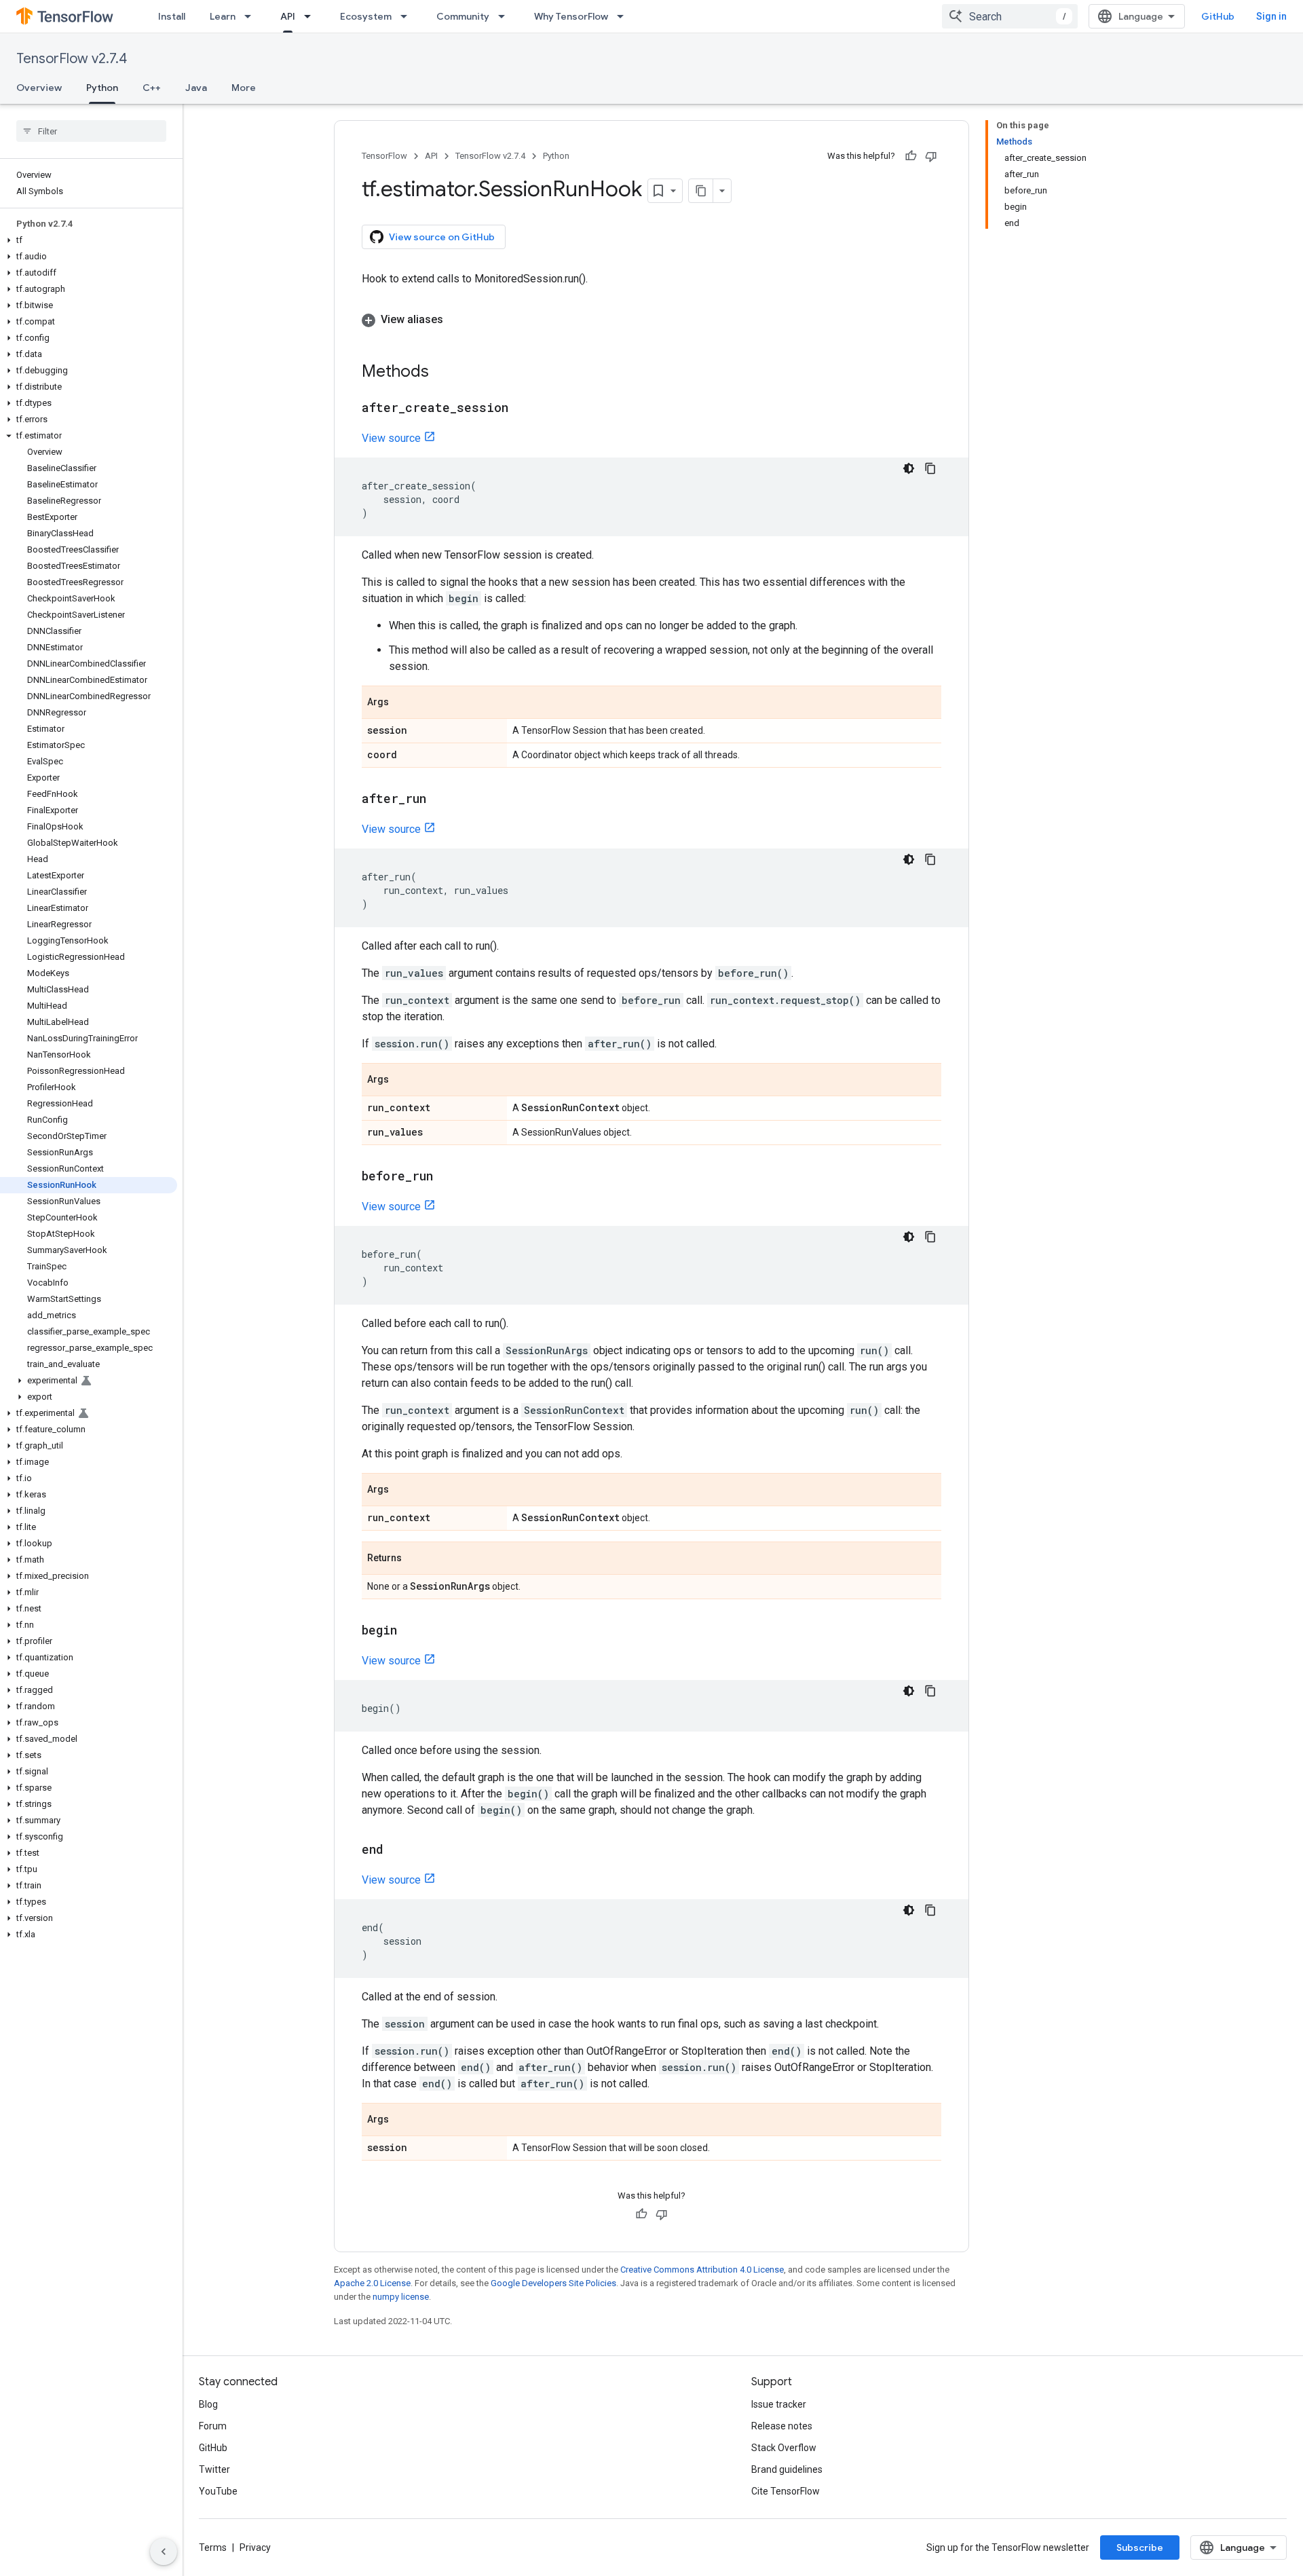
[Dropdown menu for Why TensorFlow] (624, 16)
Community (463, 16)
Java (196, 88)
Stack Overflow (784, 2448)
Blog (208, 2404)
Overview (39, 88)
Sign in (1271, 16)
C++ (152, 88)
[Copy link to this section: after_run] (440, 800)
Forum (213, 2426)
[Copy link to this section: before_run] (447, 1177)
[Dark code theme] (909, 468)
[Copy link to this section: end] (397, 1850)
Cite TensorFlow (786, 2491)
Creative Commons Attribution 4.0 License (702, 2270)
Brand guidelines (787, 2469)
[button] (89, 240)
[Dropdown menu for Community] (506, 16)
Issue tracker (779, 2404)
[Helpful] (911, 156)
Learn (223, 16)
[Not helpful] (931, 156)
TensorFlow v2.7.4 (72, 59)
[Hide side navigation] (164, 2552)
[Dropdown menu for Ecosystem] (408, 16)
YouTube (218, 2491)
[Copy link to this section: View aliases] (457, 320)
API (288, 16)
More (244, 88)
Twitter (214, 2469)
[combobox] (1010, 16)
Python (102, 88)
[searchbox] (91, 131)
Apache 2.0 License (372, 2283)
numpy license (401, 2297)
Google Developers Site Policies (553, 2283)
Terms (213, 2547)
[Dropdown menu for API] (311, 16)
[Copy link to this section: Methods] (442, 373)
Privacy (255, 2547)
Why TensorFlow (571, 16)
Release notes (782, 2426)
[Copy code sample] (930, 468)
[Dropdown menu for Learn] (252, 16)
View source (391, 438)
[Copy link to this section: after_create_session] (522, 409)
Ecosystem (366, 16)
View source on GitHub (442, 237)
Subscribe (1140, 2547)
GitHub (1218, 16)
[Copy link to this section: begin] (411, 1631)
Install (172, 16)
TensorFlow (384, 156)
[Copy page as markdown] (701, 191)
